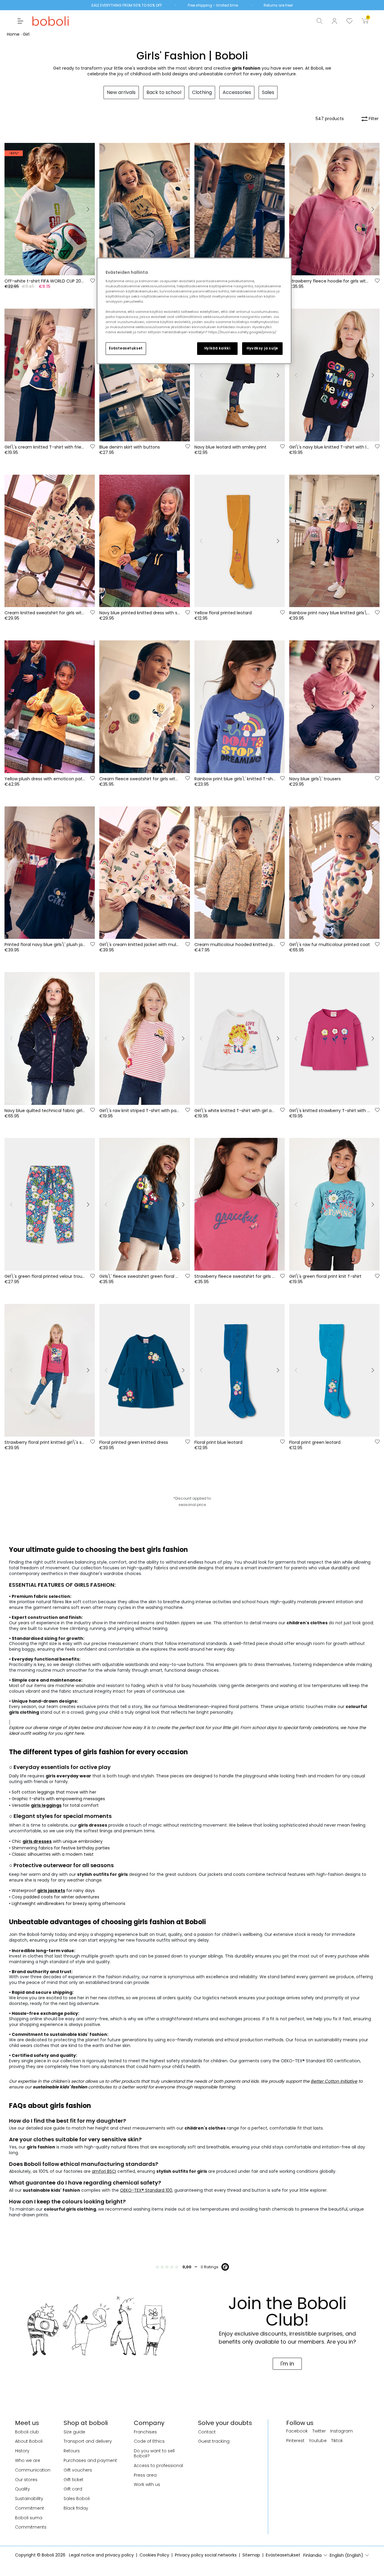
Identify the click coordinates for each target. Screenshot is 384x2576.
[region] (194, 311)
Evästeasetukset (126, 348)
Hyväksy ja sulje (262, 348)
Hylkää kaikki (217, 348)
